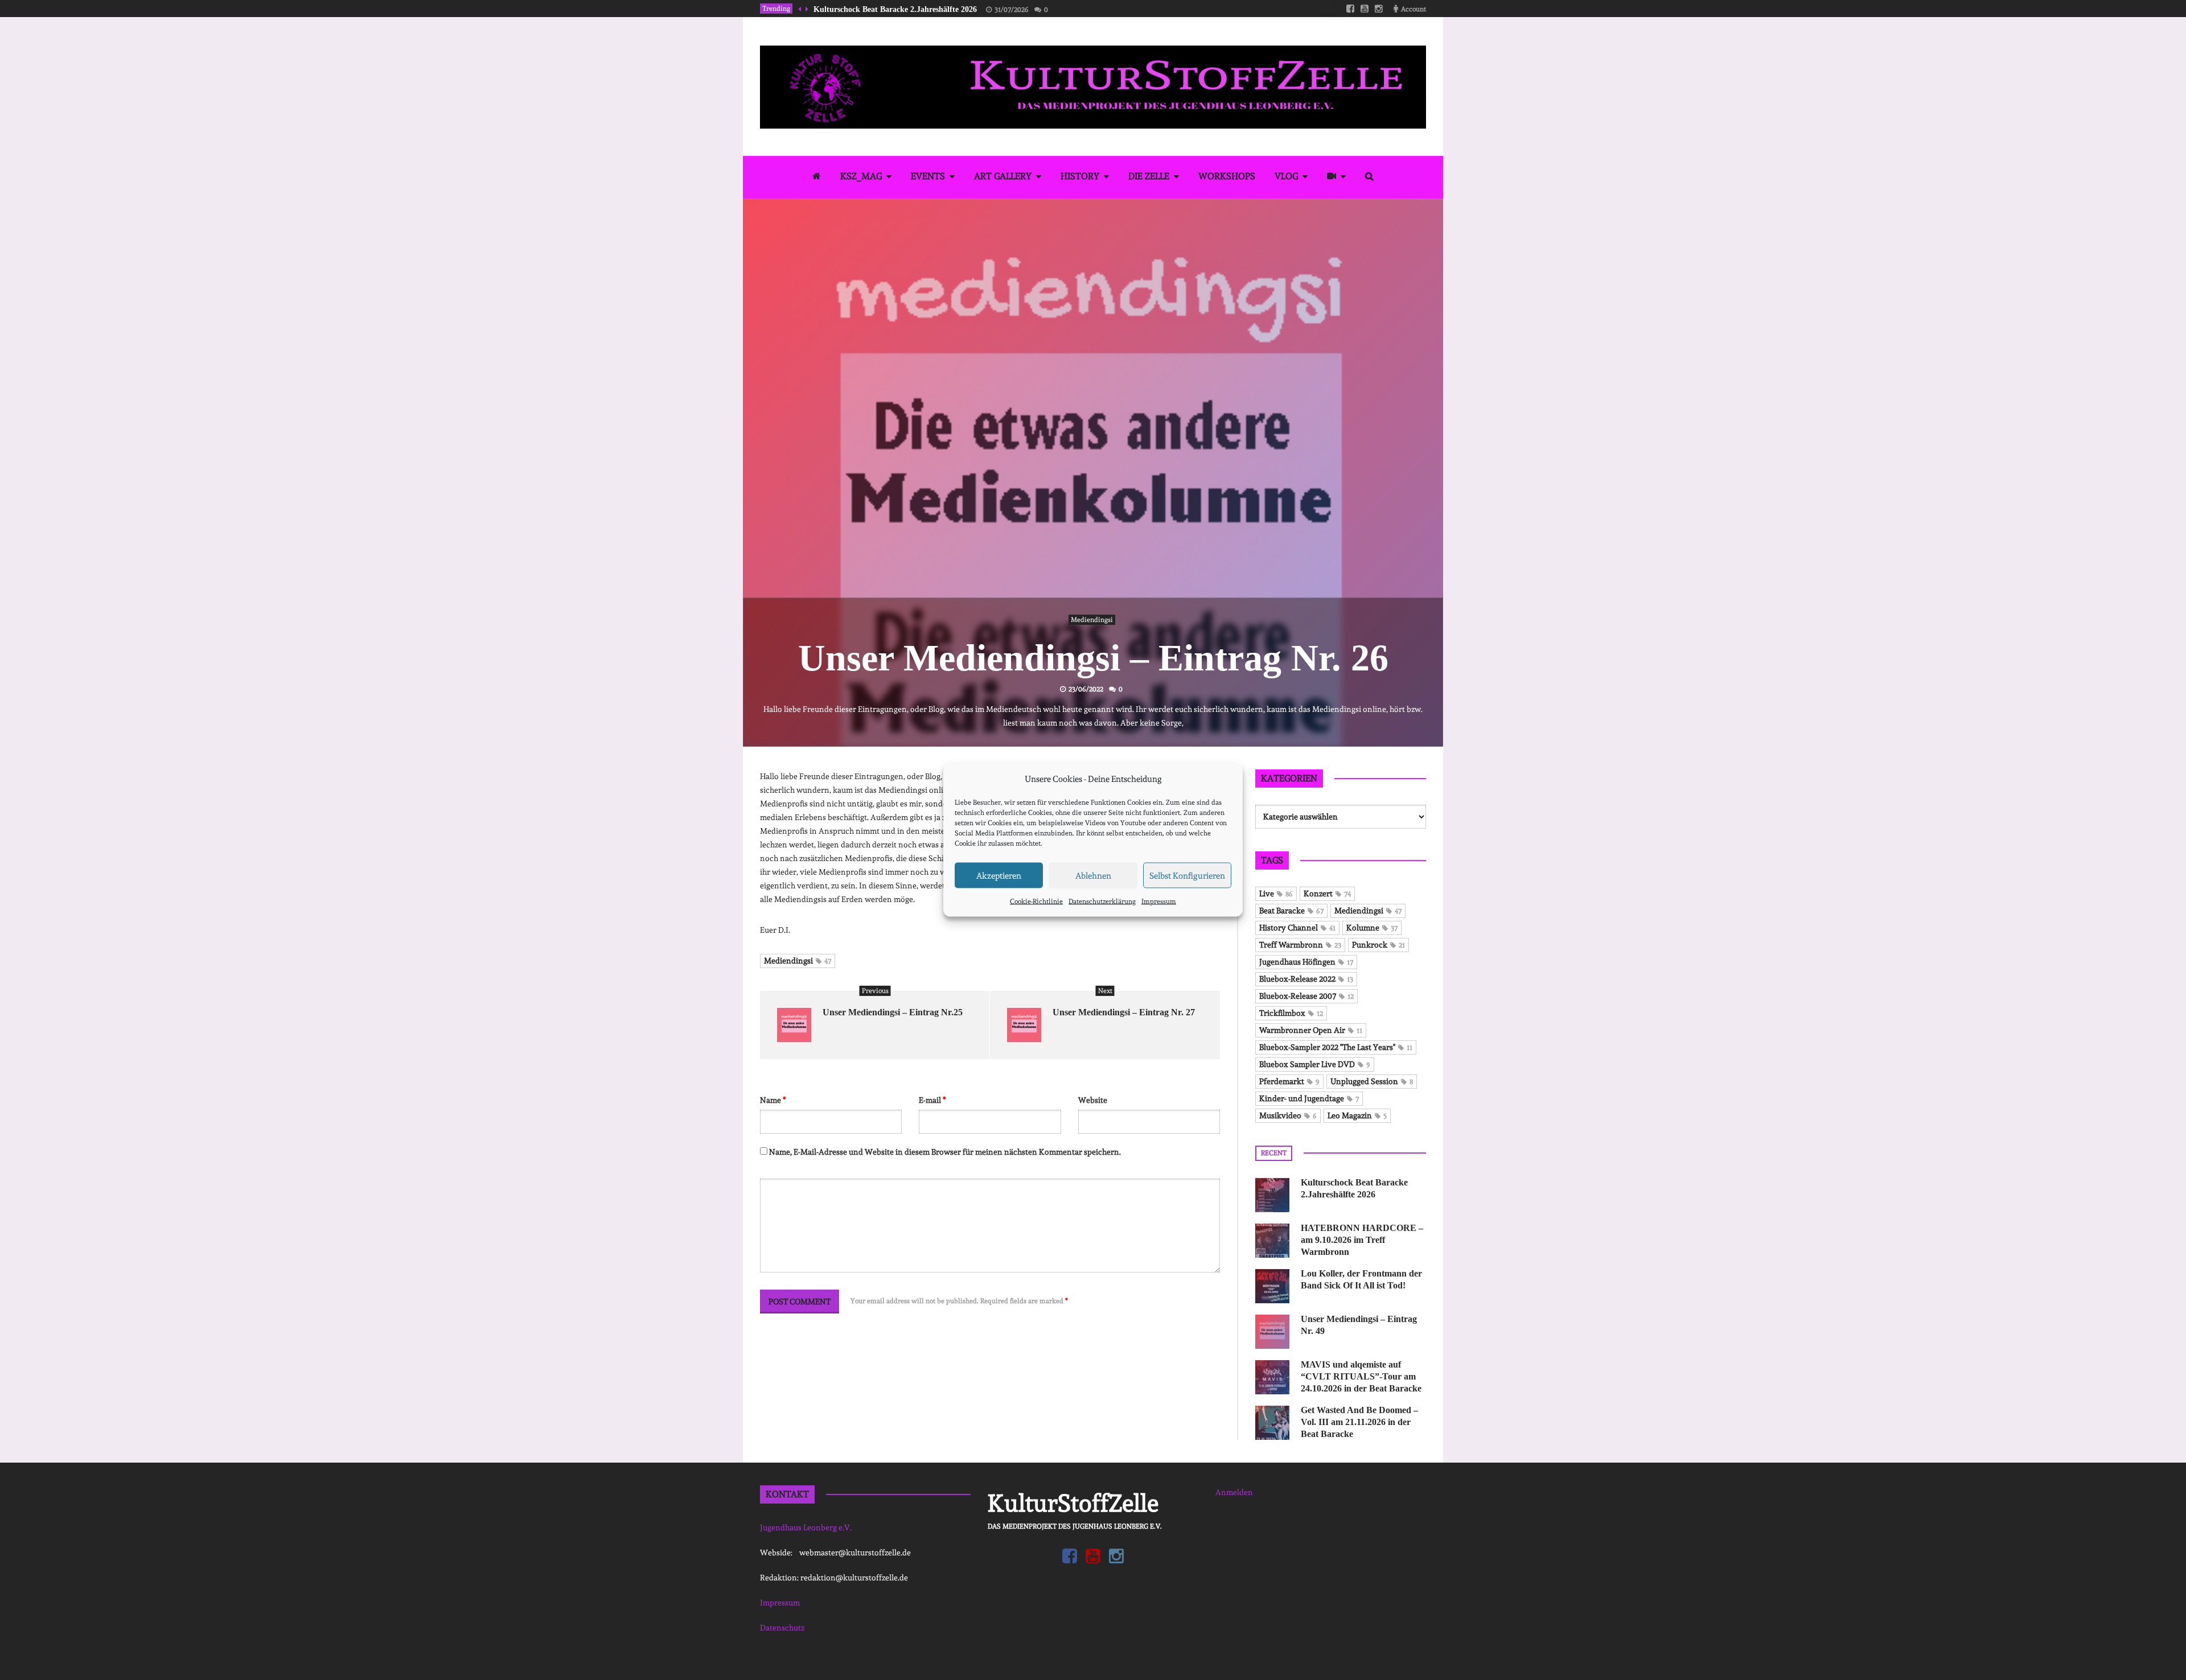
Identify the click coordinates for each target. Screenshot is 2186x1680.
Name (773, 1100)
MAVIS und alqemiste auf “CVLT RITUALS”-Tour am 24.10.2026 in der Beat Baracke (1361, 1376)
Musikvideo (1288, 1115)
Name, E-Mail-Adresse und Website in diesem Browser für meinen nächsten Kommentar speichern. (945, 1152)
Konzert (1327, 893)
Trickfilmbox (1291, 1013)
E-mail (932, 1100)
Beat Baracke (1291, 911)
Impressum (1159, 901)
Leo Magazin (1357, 1115)
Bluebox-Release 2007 (1306, 996)
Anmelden (1234, 1492)
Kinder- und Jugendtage (1309, 1098)
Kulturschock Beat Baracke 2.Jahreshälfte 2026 (895, 9)
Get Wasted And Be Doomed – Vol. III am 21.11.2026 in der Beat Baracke (1359, 1422)
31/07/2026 (1012, 10)
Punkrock (1378, 945)
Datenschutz (782, 1628)
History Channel (1297, 928)
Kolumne (1372, 928)
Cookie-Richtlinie (1036, 901)
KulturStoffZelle (1073, 1503)
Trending (776, 9)
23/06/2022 (1086, 689)
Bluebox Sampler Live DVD (1315, 1064)
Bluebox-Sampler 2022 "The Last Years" (1336, 1047)
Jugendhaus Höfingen (1306, 962)
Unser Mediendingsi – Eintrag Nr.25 (893, 1012)
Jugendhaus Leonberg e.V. (806, 1527)
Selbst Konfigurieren (1187, 875)
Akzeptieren (999, 875)
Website (1093, 1100)
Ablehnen (1093, 875)
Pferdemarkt (1289, 1081)
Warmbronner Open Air (1311, 1030)
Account (1413, 9)
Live (1276, 893)
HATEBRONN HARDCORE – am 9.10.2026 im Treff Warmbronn (1362, 1240)
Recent (1274, 1153)
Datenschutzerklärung (1102, 901)
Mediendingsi (1092, 620)
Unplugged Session (1372, 1081)
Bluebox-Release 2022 (1306, 979)
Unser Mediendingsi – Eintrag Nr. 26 (1093, 658)
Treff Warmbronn (1300, 945)
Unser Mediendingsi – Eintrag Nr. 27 (1124, 1012)
